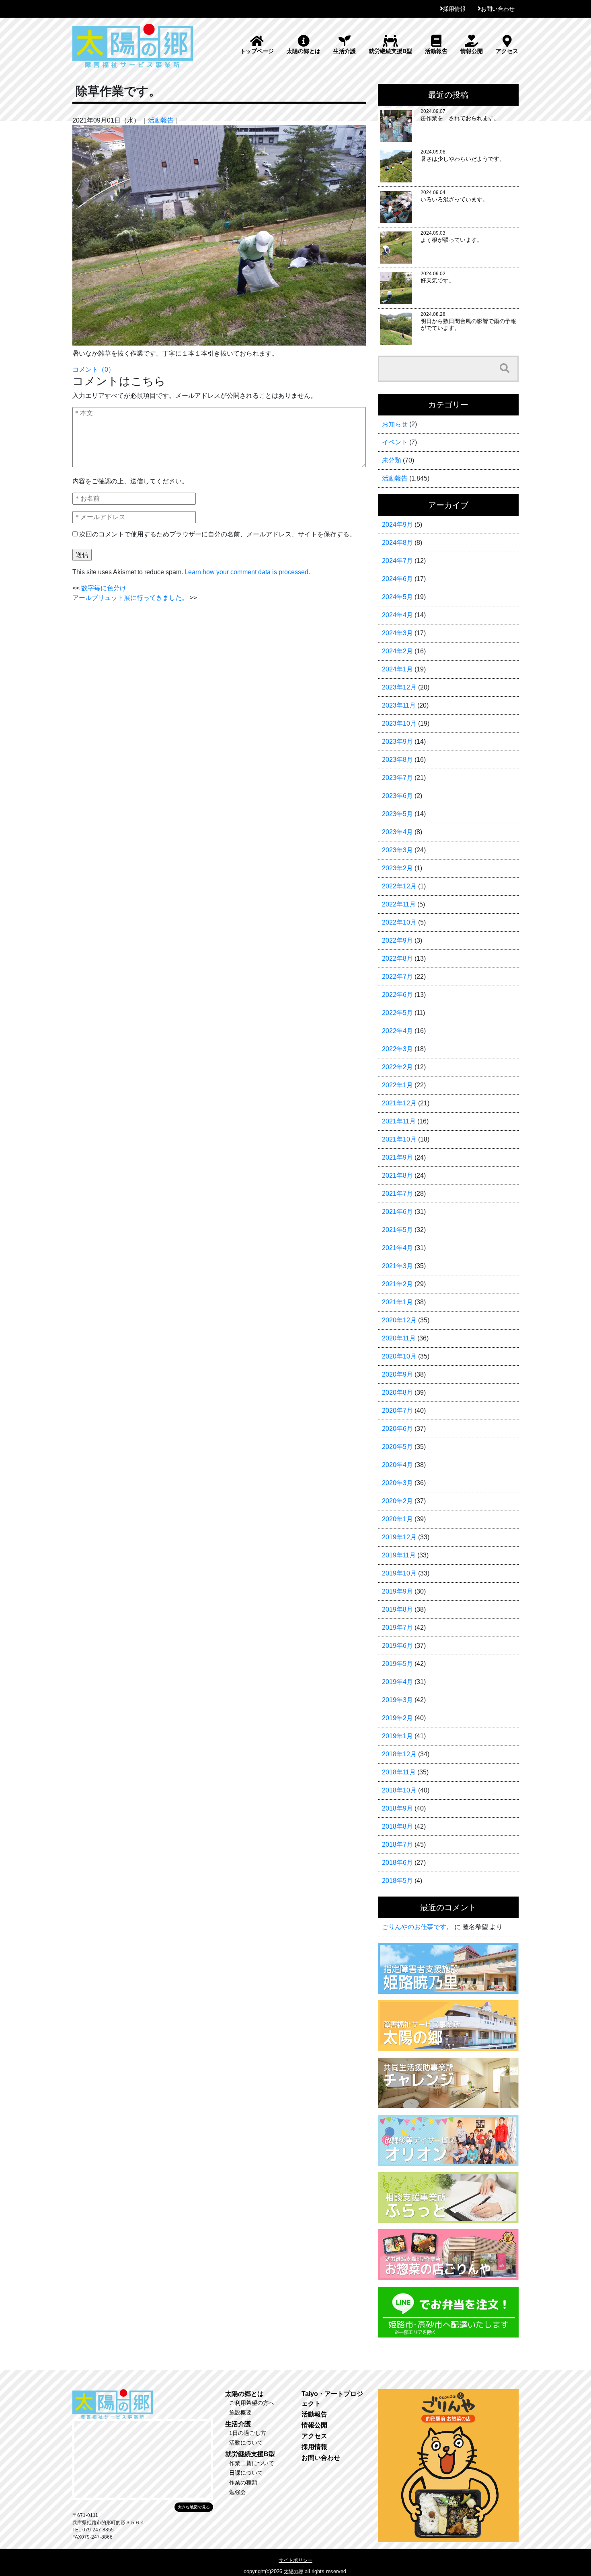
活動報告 (436, 51)
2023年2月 (397, 868)
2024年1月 (397, 669)
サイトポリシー (295, 2560)
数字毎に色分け (104, 588)
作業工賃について (252, 2463)
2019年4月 (397, 1682)
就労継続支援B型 (390, 51)
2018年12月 (399, 1754)
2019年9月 (397, 1591)
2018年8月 (397, 1826)
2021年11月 (399, 1121)
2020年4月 (397, 1465)
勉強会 (238, 2492)
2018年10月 (399, 1790)
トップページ (257, 51)
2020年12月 (399, 1320)
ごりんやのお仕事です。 (417, 1927)
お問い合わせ (498, 9)
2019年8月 (397, 1609)
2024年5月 (397, 597)
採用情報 (454, 9)
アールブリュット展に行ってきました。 (130, 598)
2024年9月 (397, 525)
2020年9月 (397, 1374)
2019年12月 (399, 1537)
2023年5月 (397, 814)
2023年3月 (397, 850)
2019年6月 (397, 1646)
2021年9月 (397, 1157)
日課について (246, 2473)
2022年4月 (397, 1031)
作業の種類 (243, 2482)
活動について (246, 2443)
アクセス (507, 51)
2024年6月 (397, 579)
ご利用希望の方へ (252, 2403)
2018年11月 (399, 1772)
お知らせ (395, 424)
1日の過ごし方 (248, 2433)
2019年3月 (397, 1700)
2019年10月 (399, 1573)
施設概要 (240, 2412)
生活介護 (345, 51)
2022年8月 (397, 959)
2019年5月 (397, 1664)
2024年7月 (397, 561)
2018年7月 (397, 1845)
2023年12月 (399, 687)
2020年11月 (399, 1338)
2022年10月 (399, 922)
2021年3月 (397, 1266)
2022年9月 (397, 940)
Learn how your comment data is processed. (247, 572)
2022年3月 (397, 1049)
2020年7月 (397, 1411)
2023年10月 (399, 723)
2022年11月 (399, 904)
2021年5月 (397, 1230)
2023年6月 (397, 796)
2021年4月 (397, 1248)
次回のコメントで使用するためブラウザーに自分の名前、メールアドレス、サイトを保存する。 (218, 534)
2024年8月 (397, 543)
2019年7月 (397, 1628)
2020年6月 (397, 1429)
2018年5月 (397, 1881)
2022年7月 (397, 977)
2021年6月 (397, 1212)
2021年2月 (397, 1284)
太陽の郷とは (304, 51)
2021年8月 (397, 1175)
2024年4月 (397, 615)
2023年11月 (399, 705)
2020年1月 (397, 1519)
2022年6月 (397, 995)
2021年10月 (399, 1139)
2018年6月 (397, 1863)
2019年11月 (399, 1555)
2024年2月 (397, 651)
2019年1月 (397, 1736)
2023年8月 (397, 760)
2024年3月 (397, 633)
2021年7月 (397, 1194)
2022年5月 (397, 1013)
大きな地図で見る (194, 2507)
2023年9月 (397, 742)
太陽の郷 (293, 2572)
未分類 (392, 460)
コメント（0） (93, 369)
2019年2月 (397, 1718)
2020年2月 (397, 1501)
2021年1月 (397, 1302)
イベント (395, 442)
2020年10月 (399, 1356)
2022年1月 (397, 1085)
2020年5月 (397, 1447)
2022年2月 (397, 1067)
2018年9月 (397, 1808)
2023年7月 (397, 778)
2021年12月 (399, 1103)
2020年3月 (397, 1483)
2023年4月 (397, 832)
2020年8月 (397, 1392)
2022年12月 (399, 886)
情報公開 (472, 51)
